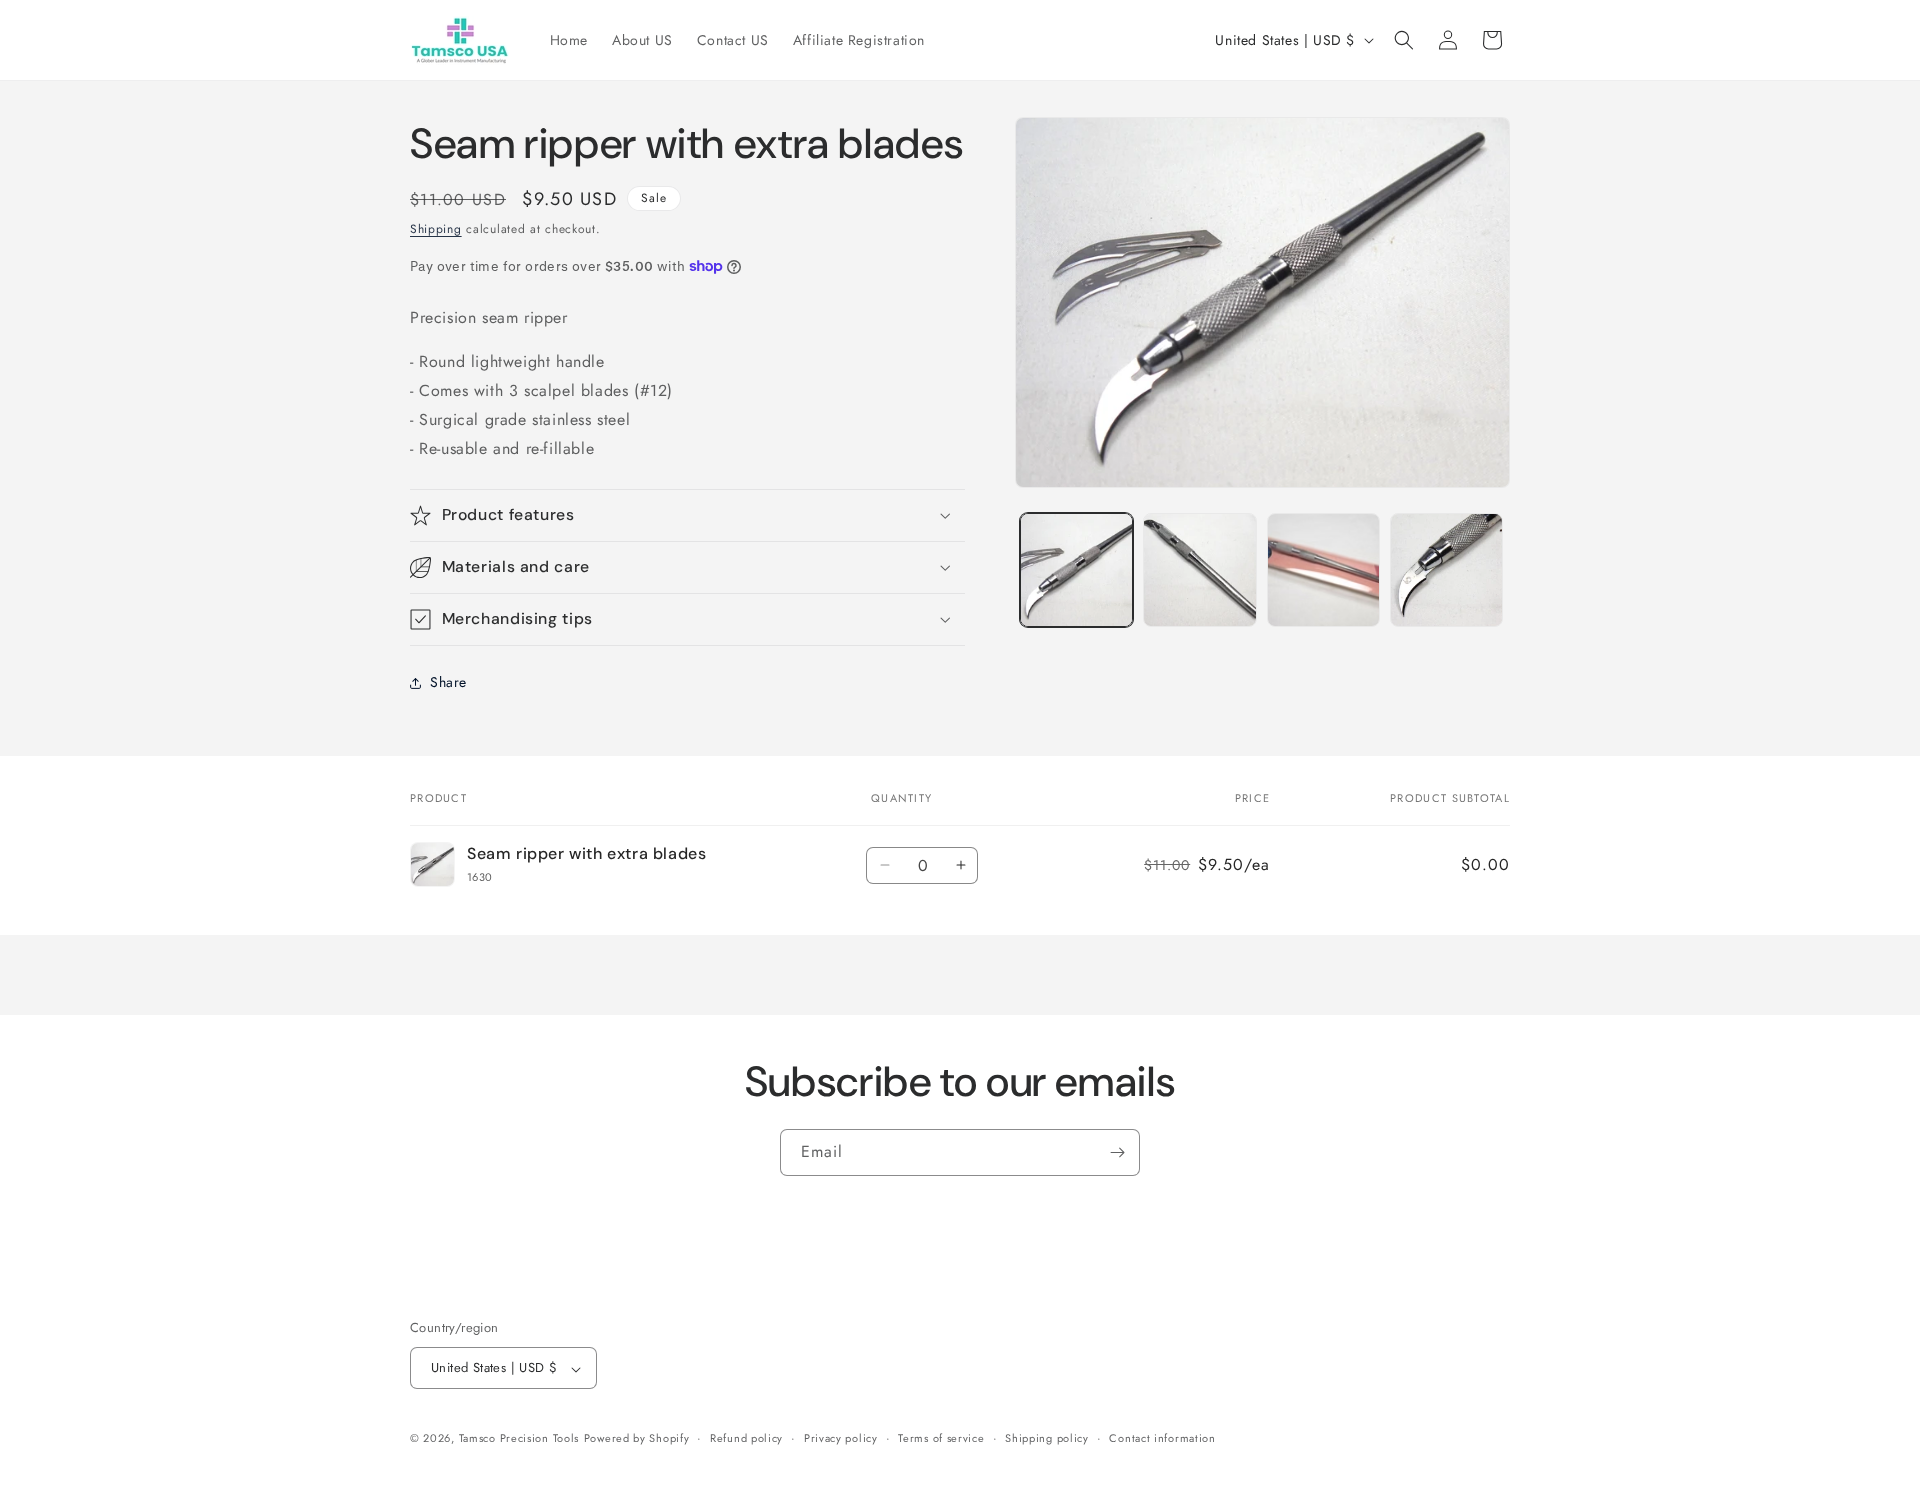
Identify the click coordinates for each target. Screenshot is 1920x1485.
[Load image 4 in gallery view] (1446, 569)
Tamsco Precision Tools (519, 1439)
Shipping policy (1047, 1438)
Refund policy (746, 1438)
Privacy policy (841, 1438)
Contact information (1162, 1438)
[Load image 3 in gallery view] (1323, 569)
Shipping (436, 229)
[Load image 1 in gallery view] (1076, 569)
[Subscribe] (1117, 1152)
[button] (1404, 40)
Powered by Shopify (637, 1439)
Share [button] (448, 682)
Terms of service (941, 1438)
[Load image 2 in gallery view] (1199, 569)
